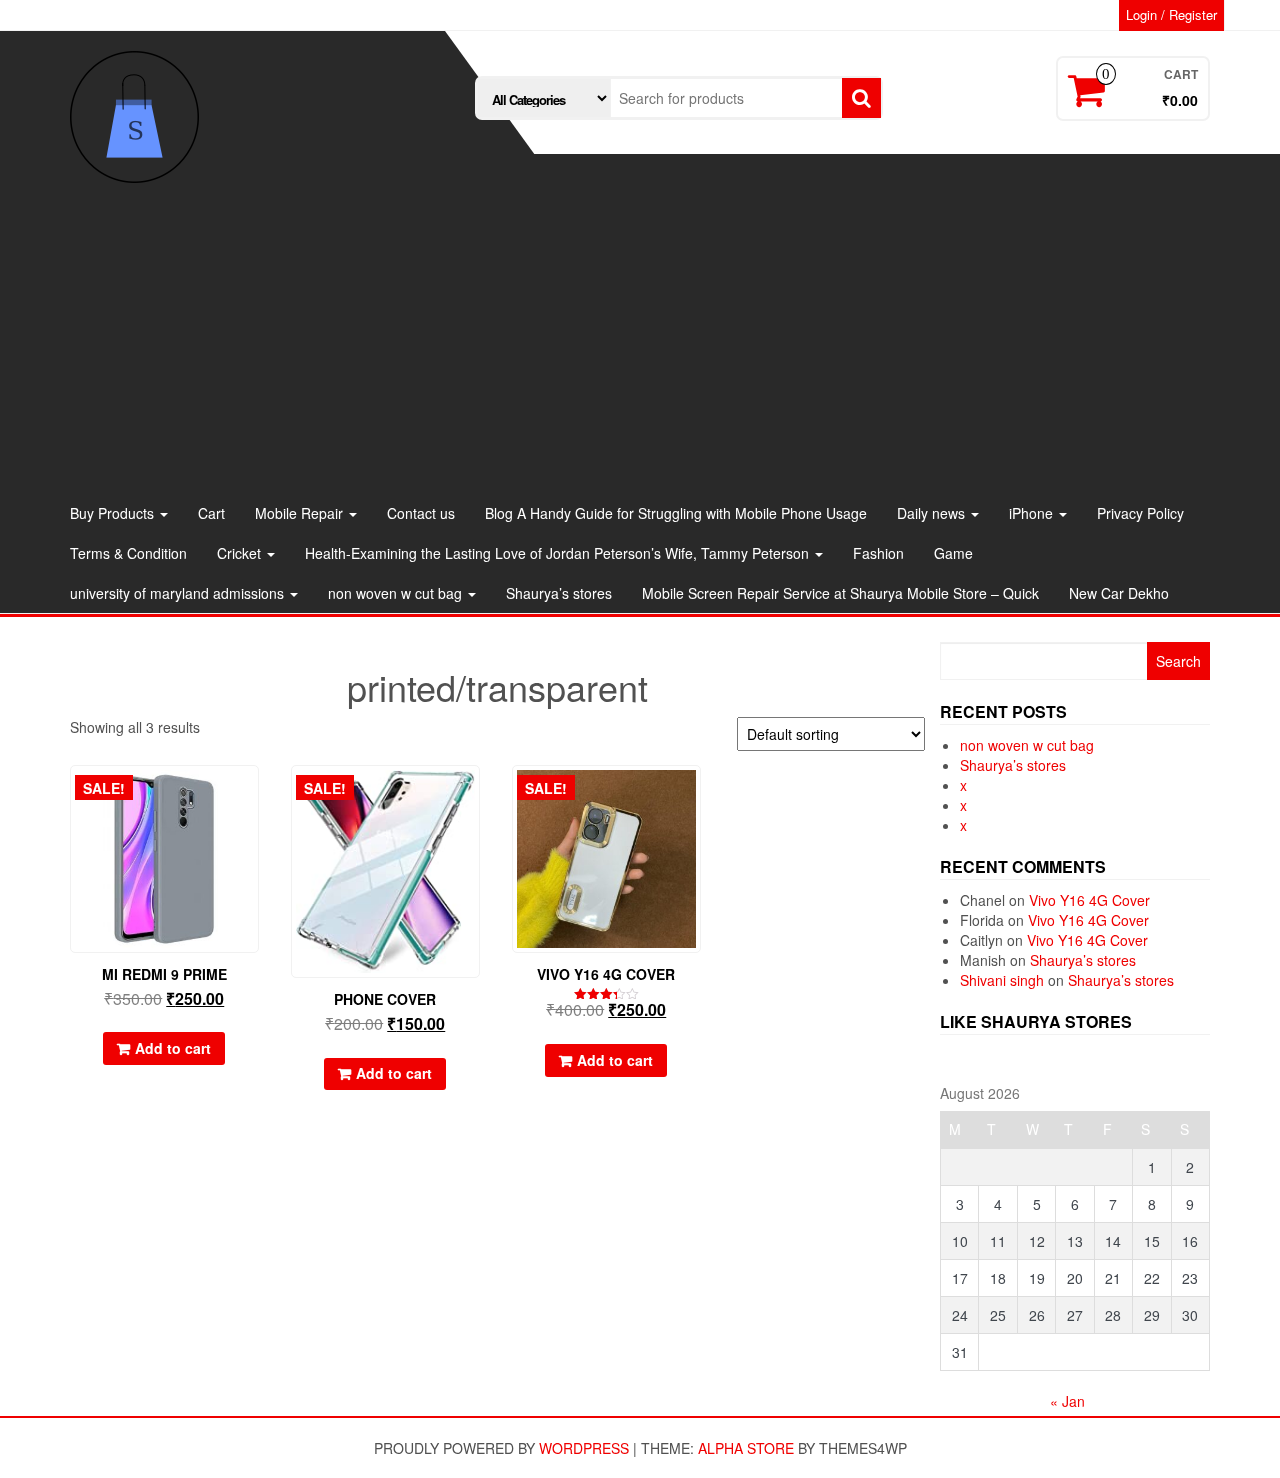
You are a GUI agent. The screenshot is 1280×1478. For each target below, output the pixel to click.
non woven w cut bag (397, 593)
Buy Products (114, 513)
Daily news (933, 513)
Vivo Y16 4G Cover (1089, 900)
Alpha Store (746, 1448)
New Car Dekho (1119, 593)
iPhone (1033, 513)
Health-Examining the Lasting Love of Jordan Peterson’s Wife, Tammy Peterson (559, 553)
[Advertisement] (640, 343)
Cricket (241, 553)
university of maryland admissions (179, 593)
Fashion (878, 553)
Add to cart (173, 1048)
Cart (211, 513)
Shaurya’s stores (559, 593)
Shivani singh (1002, 980)
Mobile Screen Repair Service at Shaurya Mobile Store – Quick (840, 593)
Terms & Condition (128, 553)
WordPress (584, 1448)
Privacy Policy (1140, 513)
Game (953, 553)
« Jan (1067, 1401)
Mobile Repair (301, 513)
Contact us (421, 513)
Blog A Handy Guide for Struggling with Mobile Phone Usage (676, 513)
